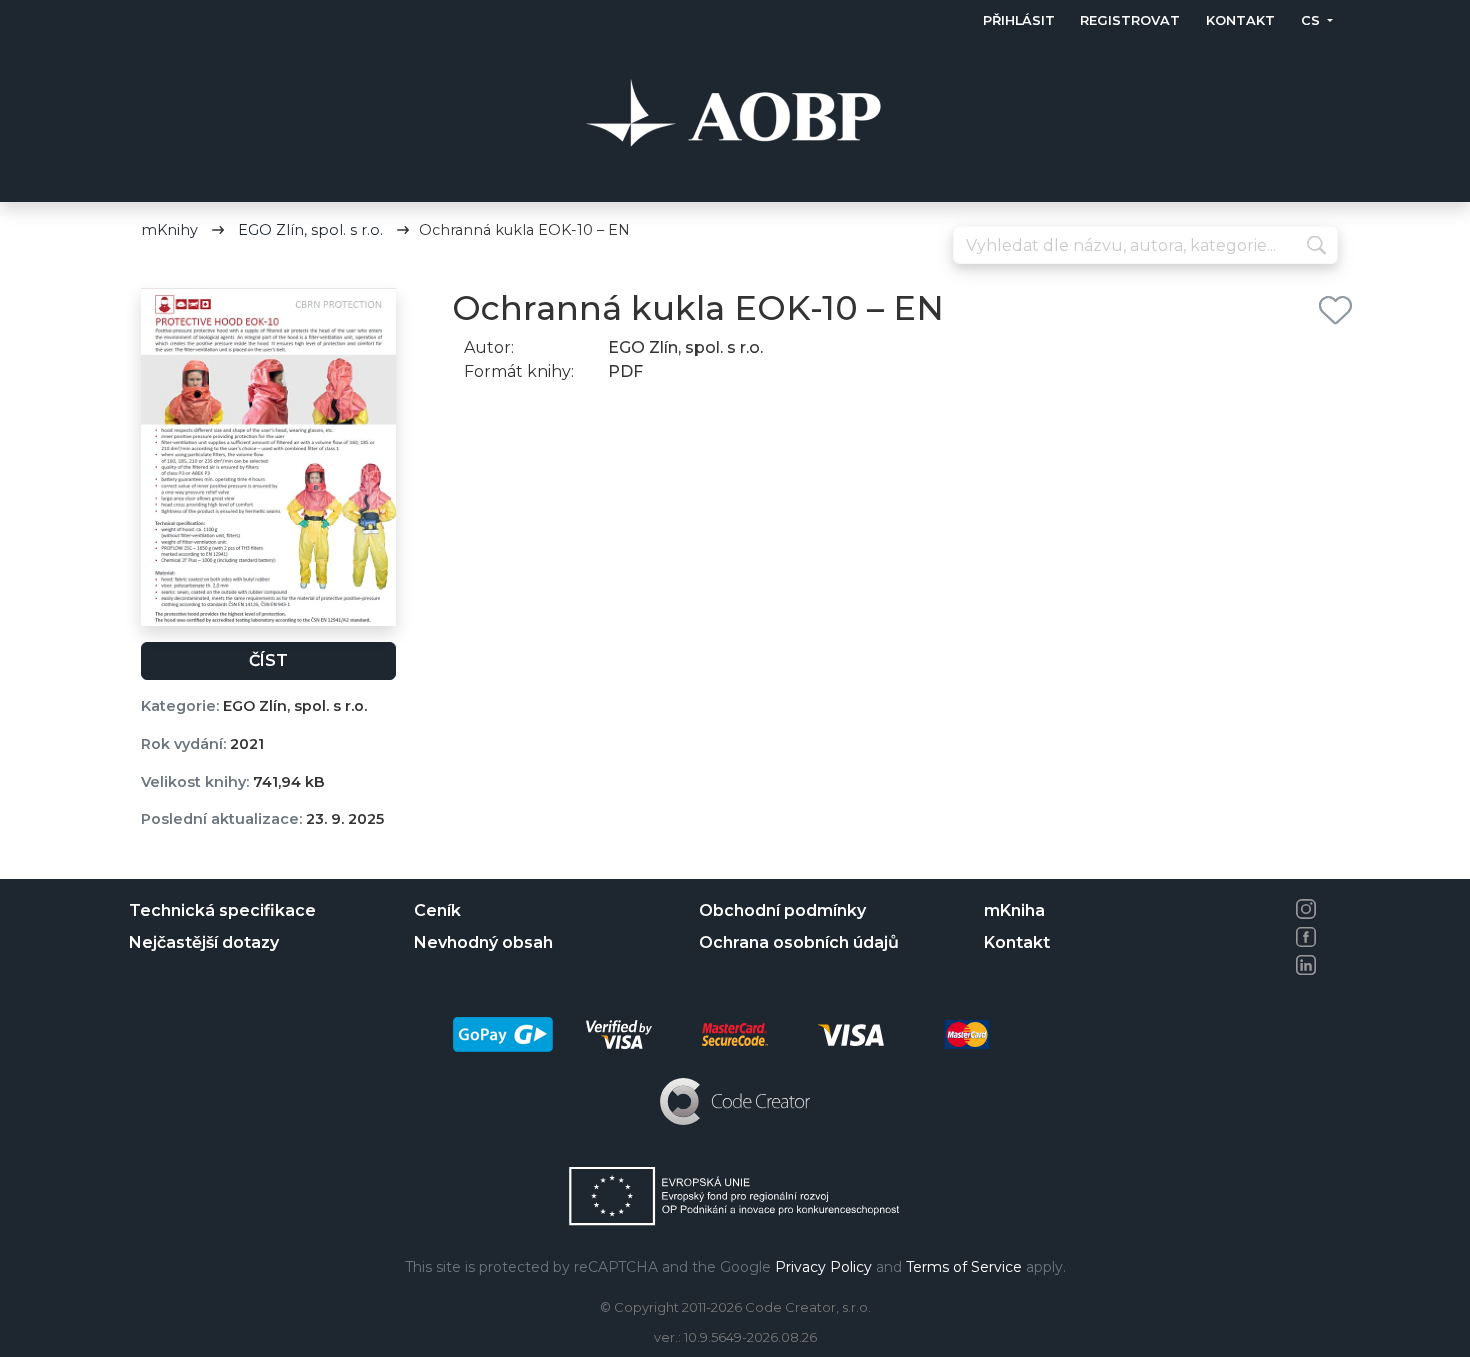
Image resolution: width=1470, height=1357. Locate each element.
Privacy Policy (823, 1267)
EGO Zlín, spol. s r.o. (310, 230)
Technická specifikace (222, 910)
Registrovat (1130, 20)
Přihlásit (1019, 20)
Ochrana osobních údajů (799, 942)
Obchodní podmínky (782, 910)
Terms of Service (964, 1267)
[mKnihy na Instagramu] (1306, 909)
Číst (268, 660)
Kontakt (1240, 20)
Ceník (437, 910)
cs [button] (1311, 20)
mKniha (1014, 910)
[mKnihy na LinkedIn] (1306, 965)
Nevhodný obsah (483, 942)
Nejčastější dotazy (204, 942)
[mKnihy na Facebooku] (1306, 937)
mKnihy (169, 230)
